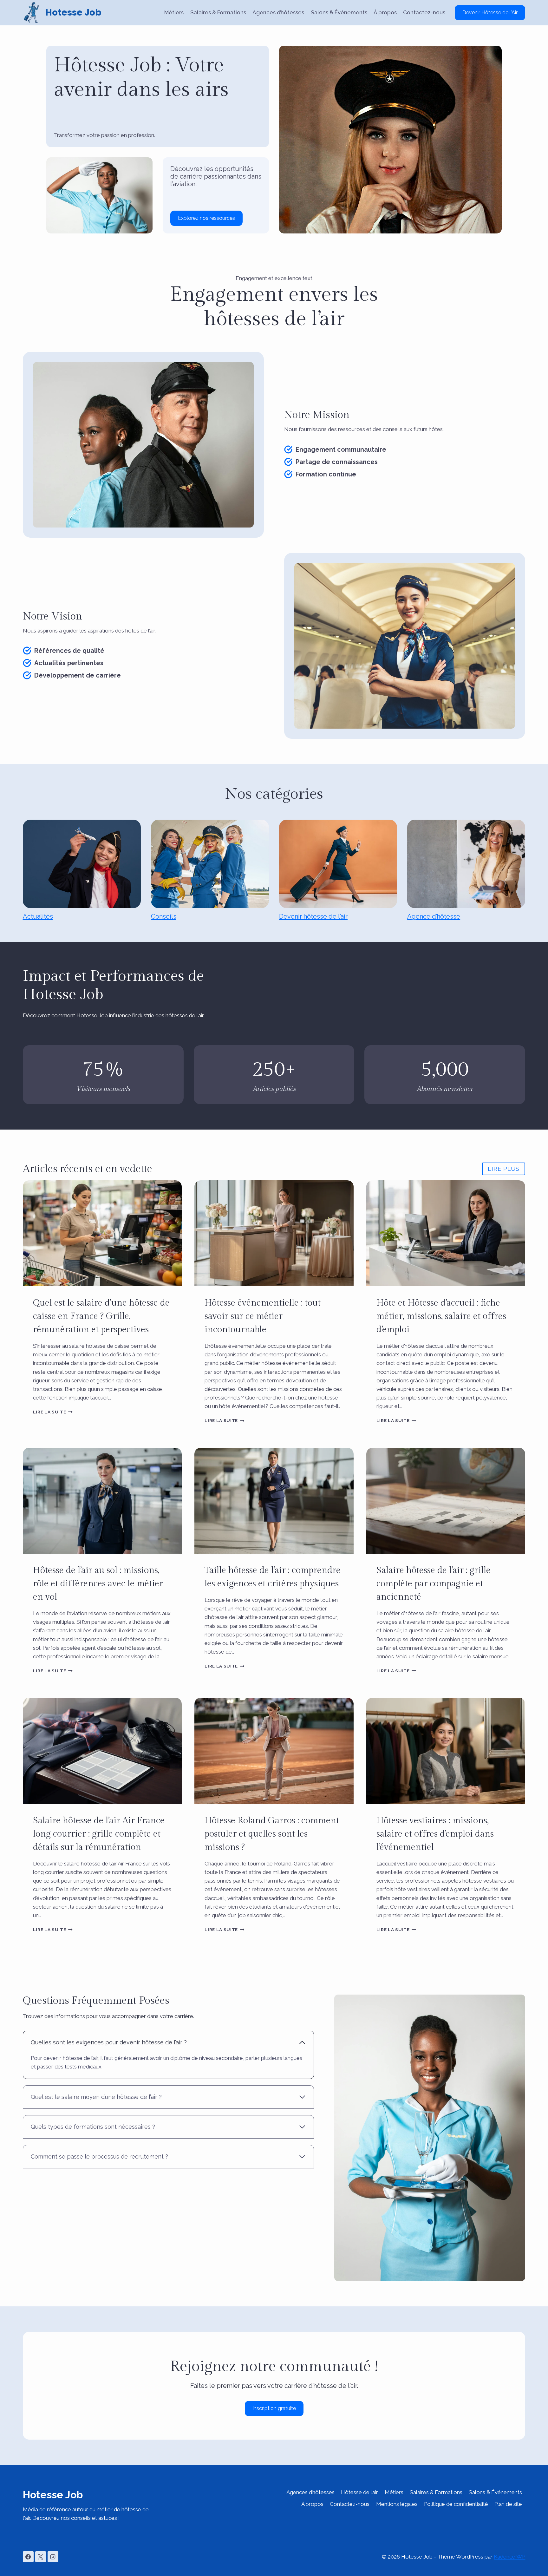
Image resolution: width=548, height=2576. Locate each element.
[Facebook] (28, 2557)
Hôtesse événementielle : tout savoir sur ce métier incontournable (263, 1316)
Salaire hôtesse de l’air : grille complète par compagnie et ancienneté (434, 1584)
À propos (385, 12)
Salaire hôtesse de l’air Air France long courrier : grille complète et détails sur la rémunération (99, 1834)
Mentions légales (397, 2504)
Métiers (174, 12)
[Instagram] (53, 2557)
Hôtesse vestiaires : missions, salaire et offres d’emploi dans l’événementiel (435, 1834)
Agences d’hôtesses (278, 12)
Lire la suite (53, 1412)
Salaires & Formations (218, 12)
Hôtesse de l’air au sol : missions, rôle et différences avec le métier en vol (98, 1584)
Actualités (38, 916)
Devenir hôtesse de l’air (313, 916)
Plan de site (508, 2504)
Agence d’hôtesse (434, 916)
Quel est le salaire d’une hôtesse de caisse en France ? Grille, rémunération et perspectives (101, 1316)
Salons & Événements (339, 12)
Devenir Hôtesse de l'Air (490, 13)
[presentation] (102, 1233)
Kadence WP (509, 2557)
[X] (41, 2557)
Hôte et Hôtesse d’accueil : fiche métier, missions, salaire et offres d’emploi (441, 1316)
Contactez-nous (424, 12)
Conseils (164, 916)
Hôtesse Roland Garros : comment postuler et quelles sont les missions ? (272, 1834)
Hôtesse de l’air (359, 2492)
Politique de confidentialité (456, 2504)
